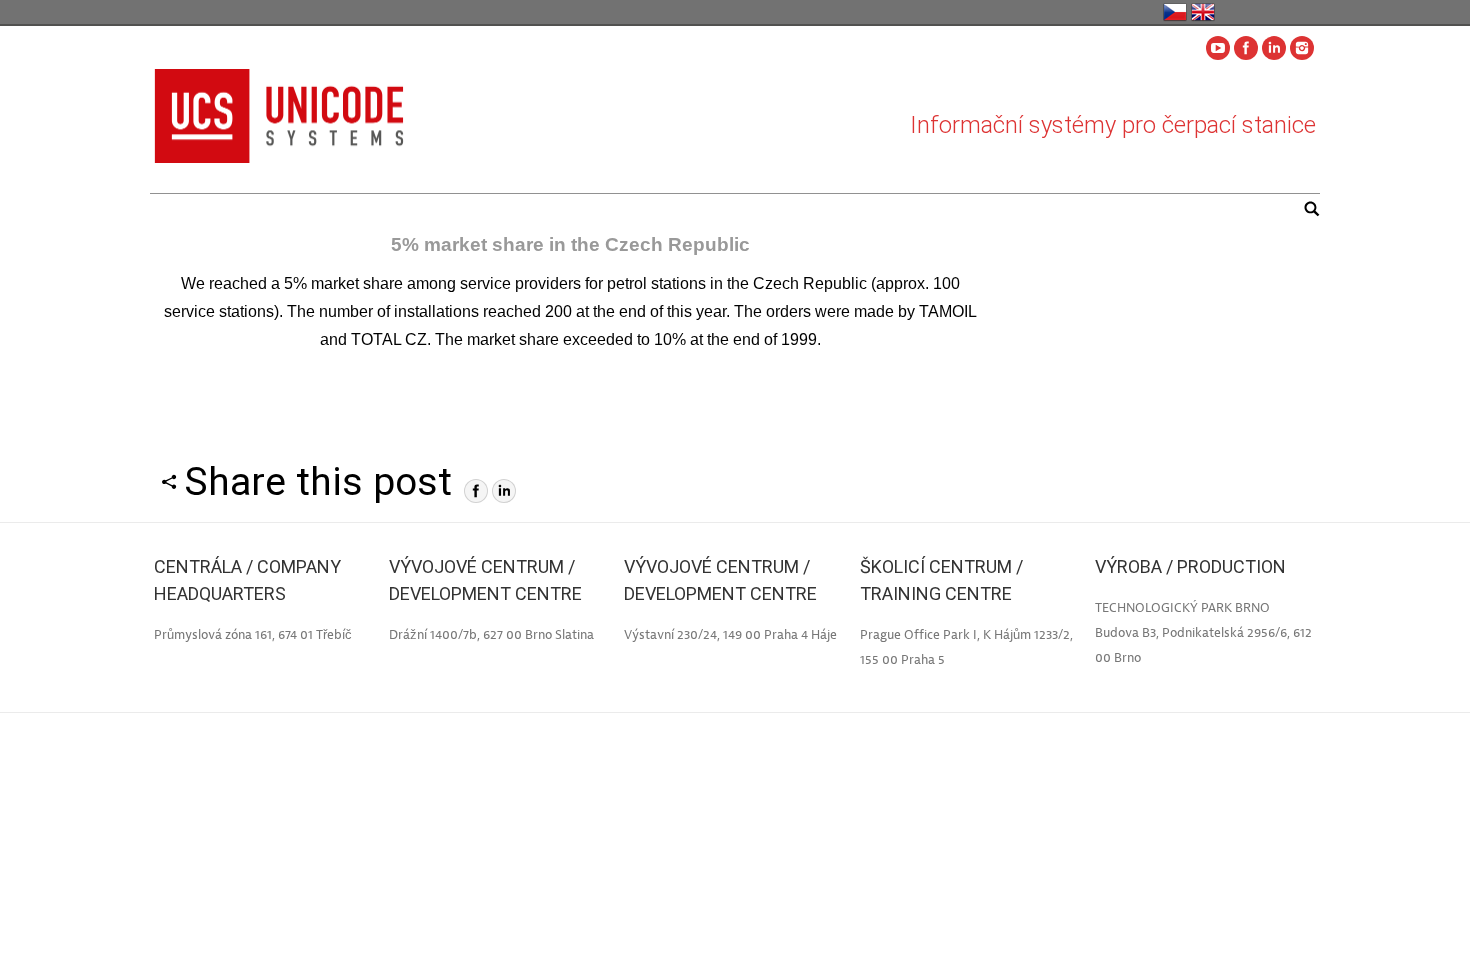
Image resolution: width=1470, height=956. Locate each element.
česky (1175, 12)
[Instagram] (1302, 48)
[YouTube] (1218, 48)
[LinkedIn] (504, 491)
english (1203, 12)
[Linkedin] (1274, 48)
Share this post (318, 482)
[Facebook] (1246, 48)
